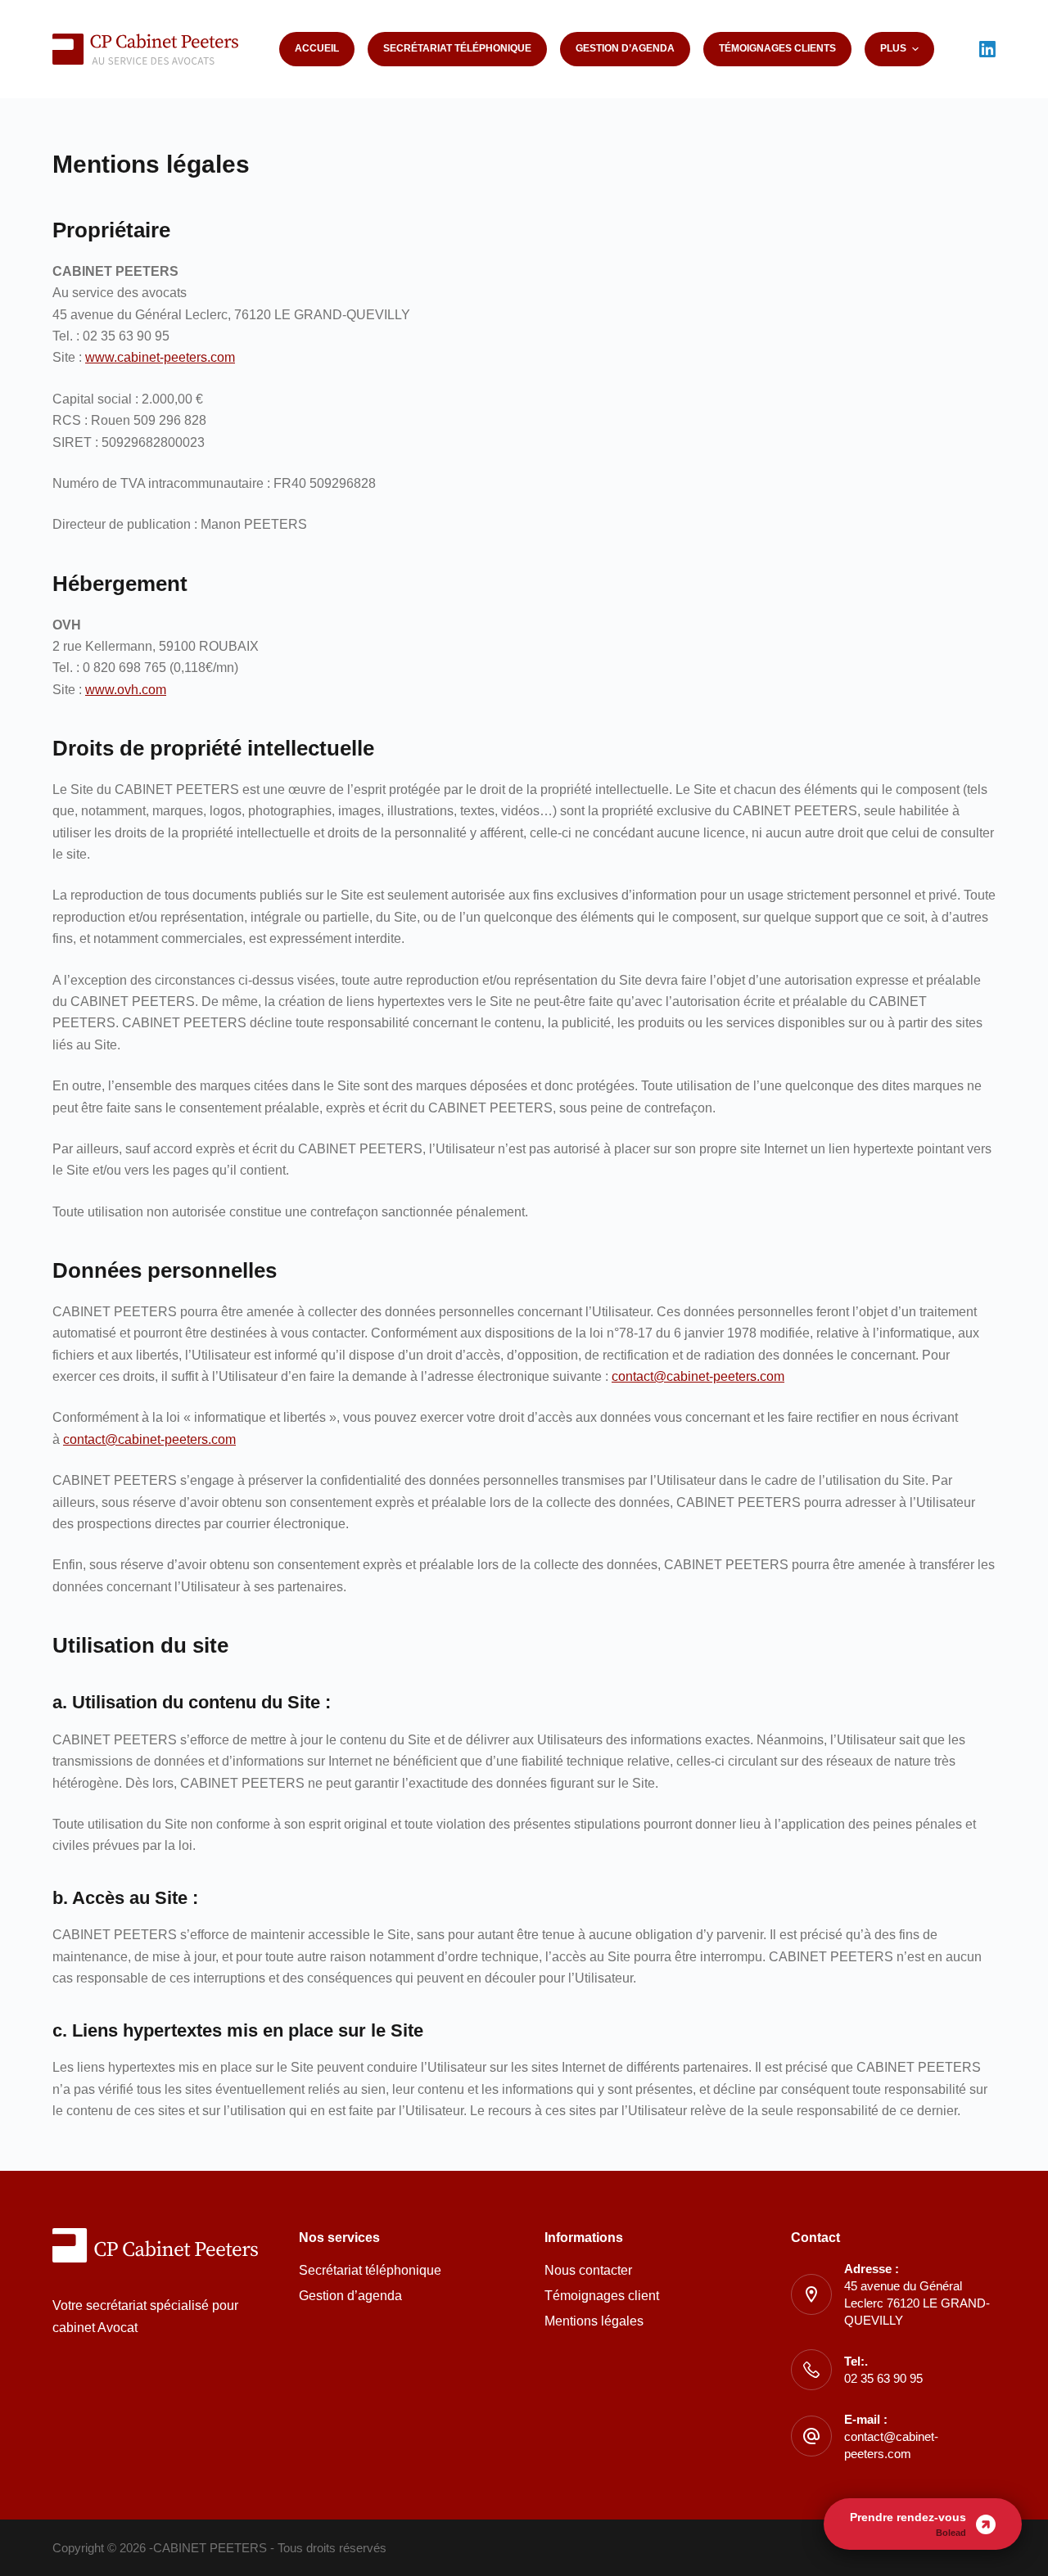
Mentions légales (594, 2321)
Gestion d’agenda (350, 2296)
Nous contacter (588, 2270)
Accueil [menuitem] (317, 48)
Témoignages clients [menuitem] (777, 48)
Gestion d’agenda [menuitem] (625, 48)
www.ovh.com (126, 690)
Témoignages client (602, 2296)
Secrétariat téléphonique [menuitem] (457, 48)
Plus (893, 48)
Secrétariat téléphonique (370, 2270)
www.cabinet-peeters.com (160, 357)
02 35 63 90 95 (883, 2378)
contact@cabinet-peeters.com (698, 1376)
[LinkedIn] (987, 49)
